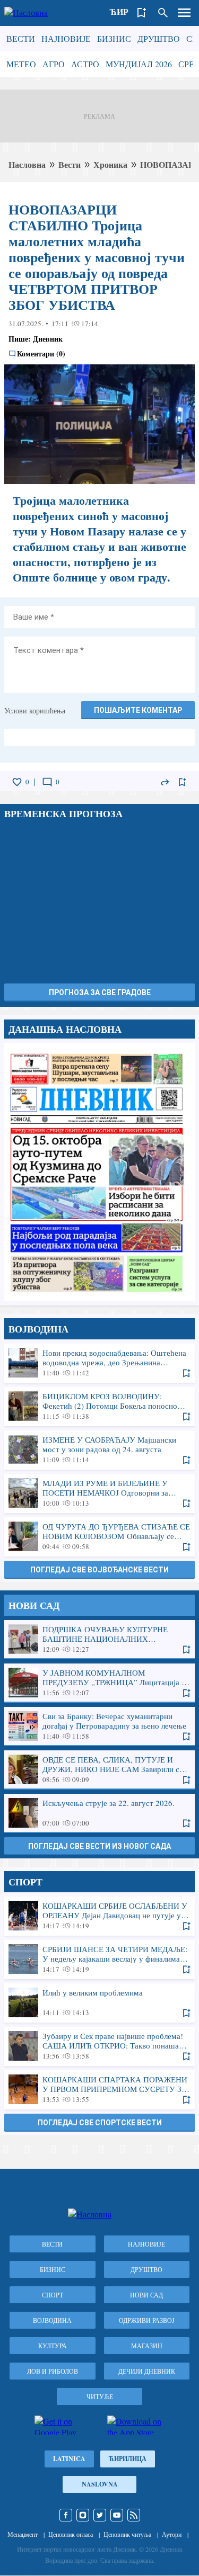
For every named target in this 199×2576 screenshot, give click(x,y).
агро (54, 64)
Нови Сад (146, 2295)
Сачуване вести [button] (142, 13)
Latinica (69, 2459)
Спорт (53, 2295)
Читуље (100, 2396)
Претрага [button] (163, 13)
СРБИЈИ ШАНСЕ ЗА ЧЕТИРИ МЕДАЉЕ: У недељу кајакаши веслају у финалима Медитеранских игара (99, 1959)
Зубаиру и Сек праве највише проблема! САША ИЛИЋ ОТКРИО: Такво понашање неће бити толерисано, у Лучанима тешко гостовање (99, 2046)
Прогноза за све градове (100, 992)
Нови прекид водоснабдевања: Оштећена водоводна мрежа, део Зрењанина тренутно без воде (99, 1363)
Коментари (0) (41, 354)
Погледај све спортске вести (100, 2123)
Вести (21, 38)
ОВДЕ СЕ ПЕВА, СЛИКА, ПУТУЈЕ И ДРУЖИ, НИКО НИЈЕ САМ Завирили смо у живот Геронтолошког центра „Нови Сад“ (99, 1769)
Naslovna (100, 2484)
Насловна (27, 164)
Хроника (110, 164)
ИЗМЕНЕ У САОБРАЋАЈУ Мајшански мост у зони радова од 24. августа (99, 1450)
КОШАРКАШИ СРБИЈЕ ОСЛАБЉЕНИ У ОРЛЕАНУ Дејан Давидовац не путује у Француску (99, 1916)
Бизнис (114, 38)
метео (21, 64)
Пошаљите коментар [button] (138, 710)
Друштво (159, 38)
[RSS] (134, 2515)
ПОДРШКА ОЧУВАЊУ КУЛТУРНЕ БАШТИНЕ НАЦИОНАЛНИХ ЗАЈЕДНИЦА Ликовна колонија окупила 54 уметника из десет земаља (99, 1639)
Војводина (52, 2320)
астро (85, 64)
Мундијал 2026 (139, 64)
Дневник (48, 339)
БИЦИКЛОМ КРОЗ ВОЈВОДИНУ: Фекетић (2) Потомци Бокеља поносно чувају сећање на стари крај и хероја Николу (99, 1406)
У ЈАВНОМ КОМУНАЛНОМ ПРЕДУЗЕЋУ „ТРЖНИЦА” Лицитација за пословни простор (99, 1683)
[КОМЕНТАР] (47, 782)
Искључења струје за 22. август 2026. (99, 1813)
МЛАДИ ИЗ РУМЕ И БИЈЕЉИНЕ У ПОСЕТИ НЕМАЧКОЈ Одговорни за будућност (99, 1493)
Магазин (147, 2346)
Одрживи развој (147, 2320)
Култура (53, 2346)
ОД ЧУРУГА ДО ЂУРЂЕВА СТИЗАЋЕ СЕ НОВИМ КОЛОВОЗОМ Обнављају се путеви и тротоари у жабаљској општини (99, 1536)
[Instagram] (83, 2515)
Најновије (66, 38)
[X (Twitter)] (100, 2515)
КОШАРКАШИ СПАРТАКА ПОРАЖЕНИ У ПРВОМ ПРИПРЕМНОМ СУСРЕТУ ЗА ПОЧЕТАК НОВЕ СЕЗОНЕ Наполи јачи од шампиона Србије (99, 2089)
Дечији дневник (147, 2371)
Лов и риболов (53, 2371)
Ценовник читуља (127, 2534)
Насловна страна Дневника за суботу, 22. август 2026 (99, 1172)
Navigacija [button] (184, 13)
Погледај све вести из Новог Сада (99, 1846)
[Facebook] (66, 2515)
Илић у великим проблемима (99, 2002)
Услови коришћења (35, 710)
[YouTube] (117, 2515)
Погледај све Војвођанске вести (99, 1570)
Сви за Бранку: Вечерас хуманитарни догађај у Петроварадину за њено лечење (99, 1726)
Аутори (172, 2534)
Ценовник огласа (71, 2534)
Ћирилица (128, 2459)
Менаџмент (23, 2534)
